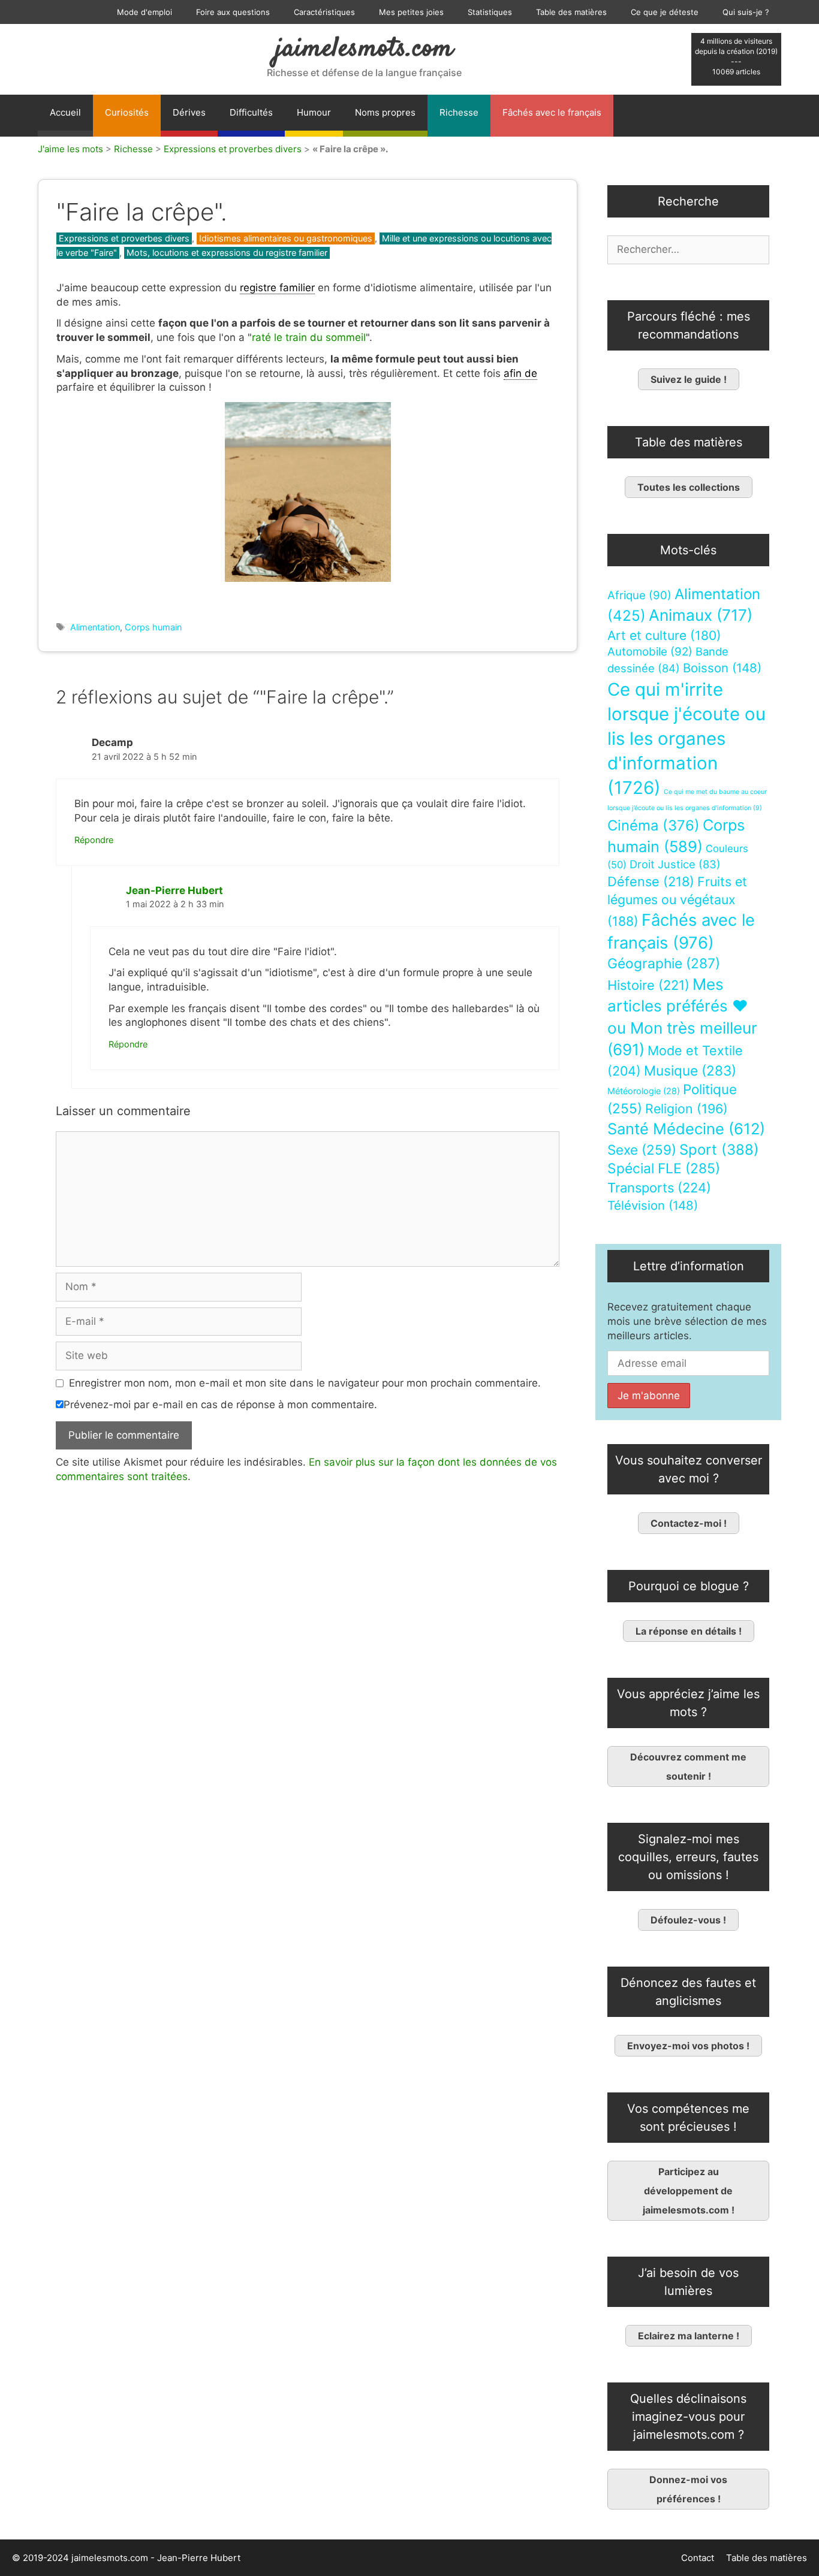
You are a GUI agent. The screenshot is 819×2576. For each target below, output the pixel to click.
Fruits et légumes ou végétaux (677, 901)
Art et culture (664, 635)
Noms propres (385, 112)
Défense (651, 881)
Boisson (722, 668)
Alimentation (95, 627)
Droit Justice (675, 864)
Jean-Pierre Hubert (174, 890)
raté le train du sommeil (309, 337)
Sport (719, 1150)
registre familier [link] (277, 288)
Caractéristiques (324, 12)
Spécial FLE (664, 1168)
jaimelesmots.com (364, 49)
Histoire (648, 985)
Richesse (459, 112)
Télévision (653, 1205)
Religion (686, 1109)
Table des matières (571, 12)
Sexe (642, 1150)
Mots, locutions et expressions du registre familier (227, 253)
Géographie (664, 964)
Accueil (65, 112)
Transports (659, 1188)
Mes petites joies (411, 12)
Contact (698, 2558)
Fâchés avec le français (552, 112)
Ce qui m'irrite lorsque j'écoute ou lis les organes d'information (686, 739)
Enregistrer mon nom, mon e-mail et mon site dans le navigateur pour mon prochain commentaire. (305, 1383)
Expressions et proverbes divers (233, 149)
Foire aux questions (233, 12)
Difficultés (251, 112)
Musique (690, 1070)
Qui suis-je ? (746, 12)
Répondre (94, 840)
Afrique (639, 595)
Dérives (189, 112)
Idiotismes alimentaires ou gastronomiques (286, 238)
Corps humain (153, 627)
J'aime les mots (70, 149)
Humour (314, 112)
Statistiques (490, 12)
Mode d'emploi (144, 12)
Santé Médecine (686, 1129)
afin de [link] (520, 373)
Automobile (650, 652)
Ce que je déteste (665, 12)
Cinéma (654, 825)
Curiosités (127, 112)
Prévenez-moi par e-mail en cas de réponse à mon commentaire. (220, 1405)
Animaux (701, 615)
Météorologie (644, 1091)
